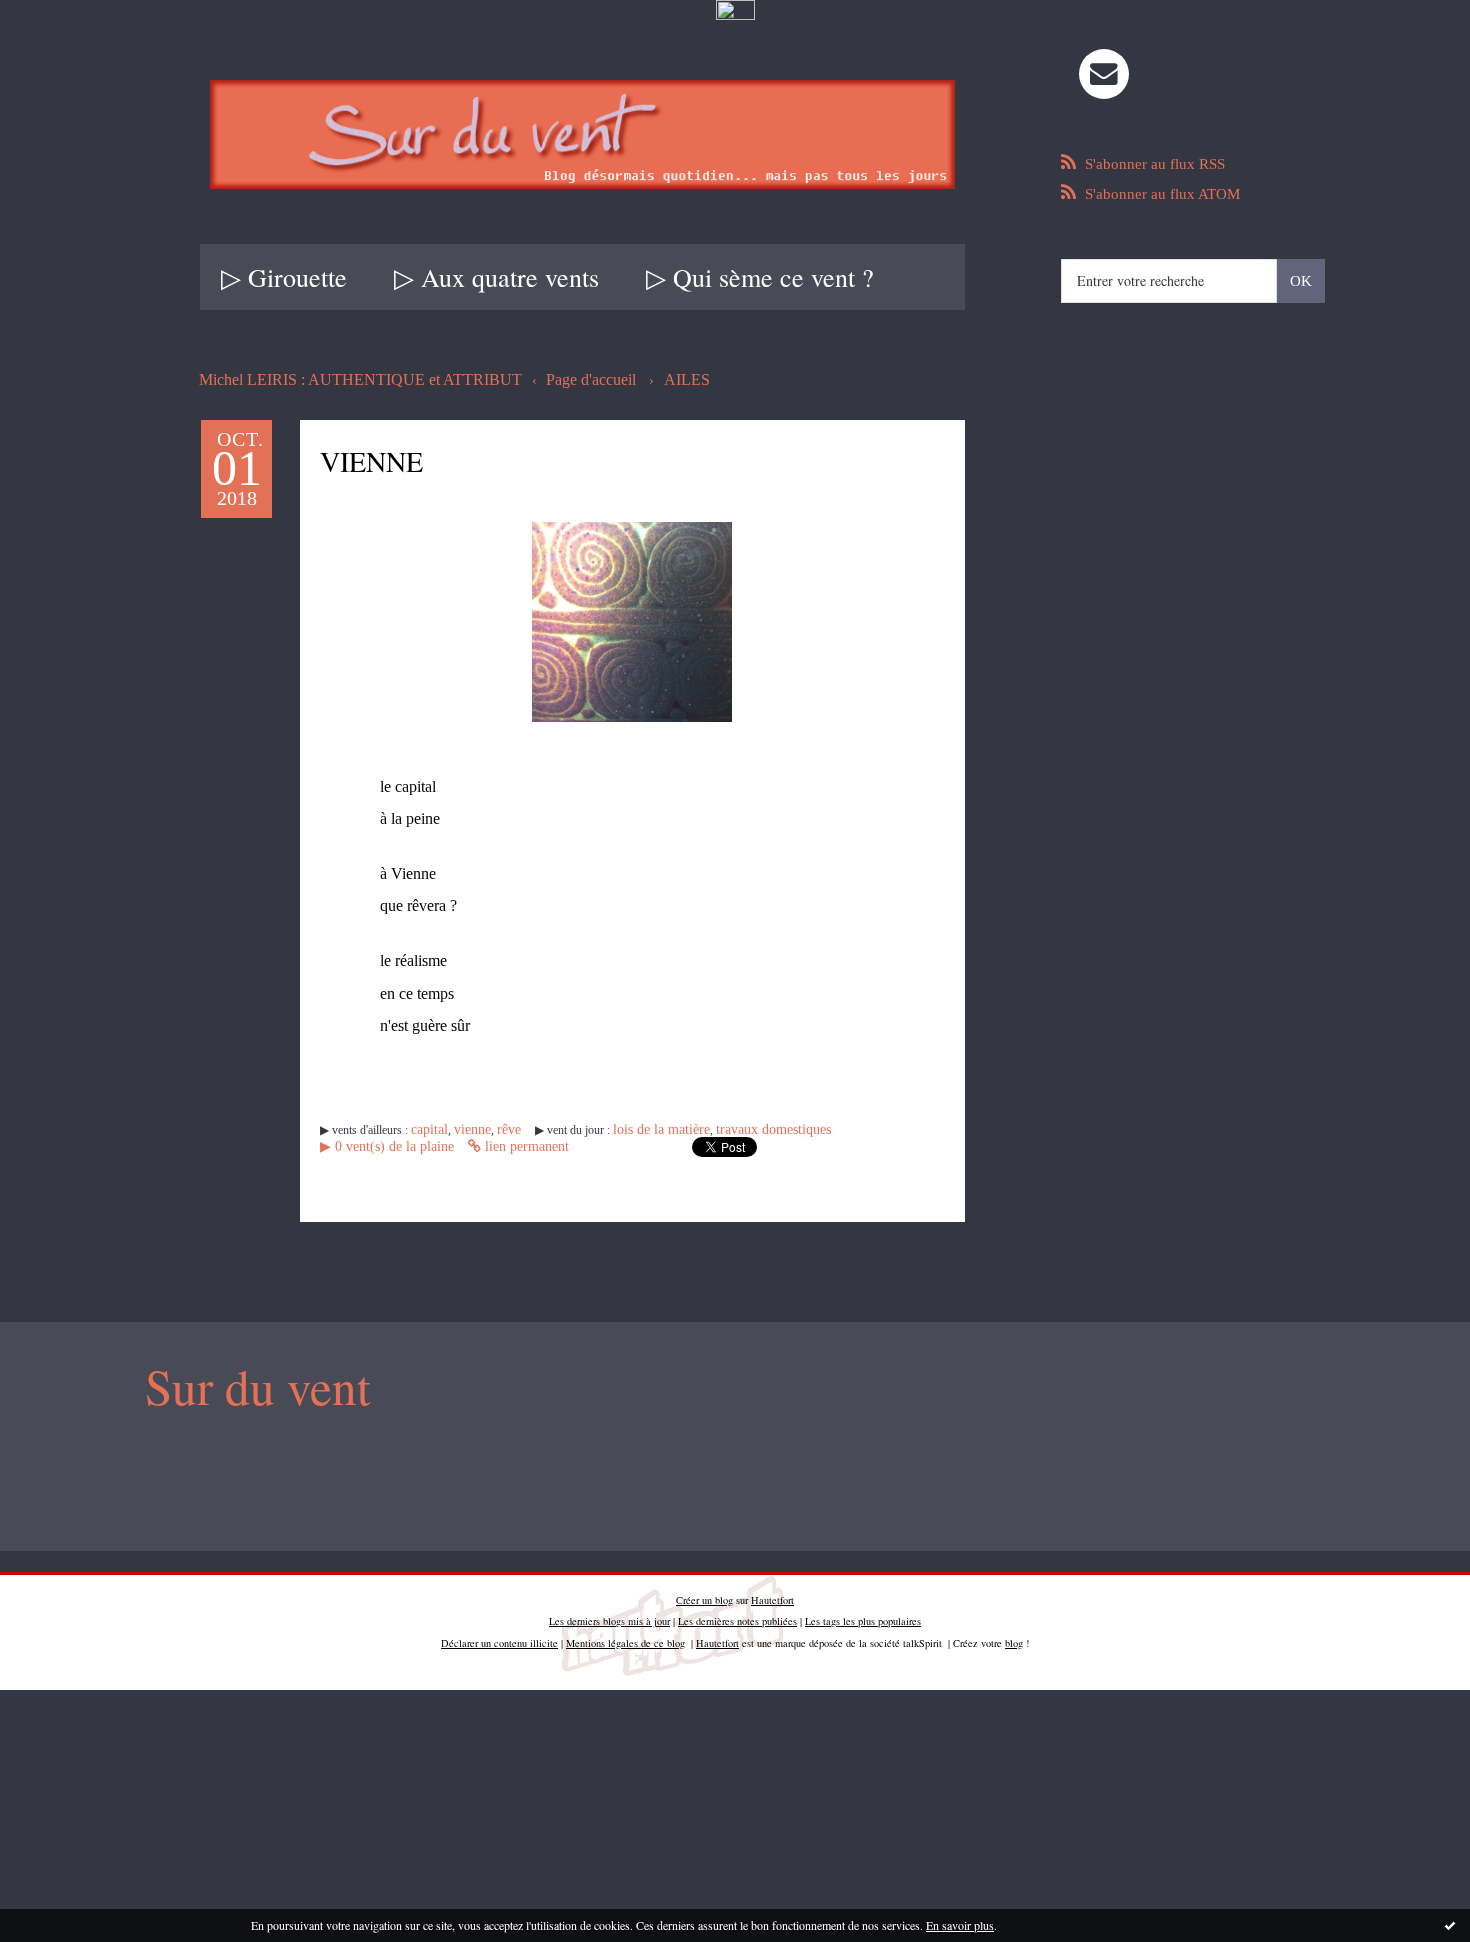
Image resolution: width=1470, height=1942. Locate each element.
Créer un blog (704, 1595)
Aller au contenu (62, 42)
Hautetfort (772, 1595)
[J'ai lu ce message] (1450, 1925)
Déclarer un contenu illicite (499, 1639)
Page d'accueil (548, 378)
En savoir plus (960, 1925)
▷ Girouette (284, 277)
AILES (636, 378)
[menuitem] (284, 277)
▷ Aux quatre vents (496, 277)
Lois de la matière (635, 1133)
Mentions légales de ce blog (625, 1639)
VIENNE (399, 457)
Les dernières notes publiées (737, 1617)
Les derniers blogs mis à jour (609, 1617)
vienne (462, 1133)
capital (426, 1133)
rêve (494, 1133)
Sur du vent (244, 1384)
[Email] (1104, 74)
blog (1014, 1639)
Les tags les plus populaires (863, 1617)
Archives (961, 277)
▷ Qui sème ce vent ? (760, 277)
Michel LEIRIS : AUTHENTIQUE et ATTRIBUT (341, 378)
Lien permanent (369, 1149)
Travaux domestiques (729, 1133)
